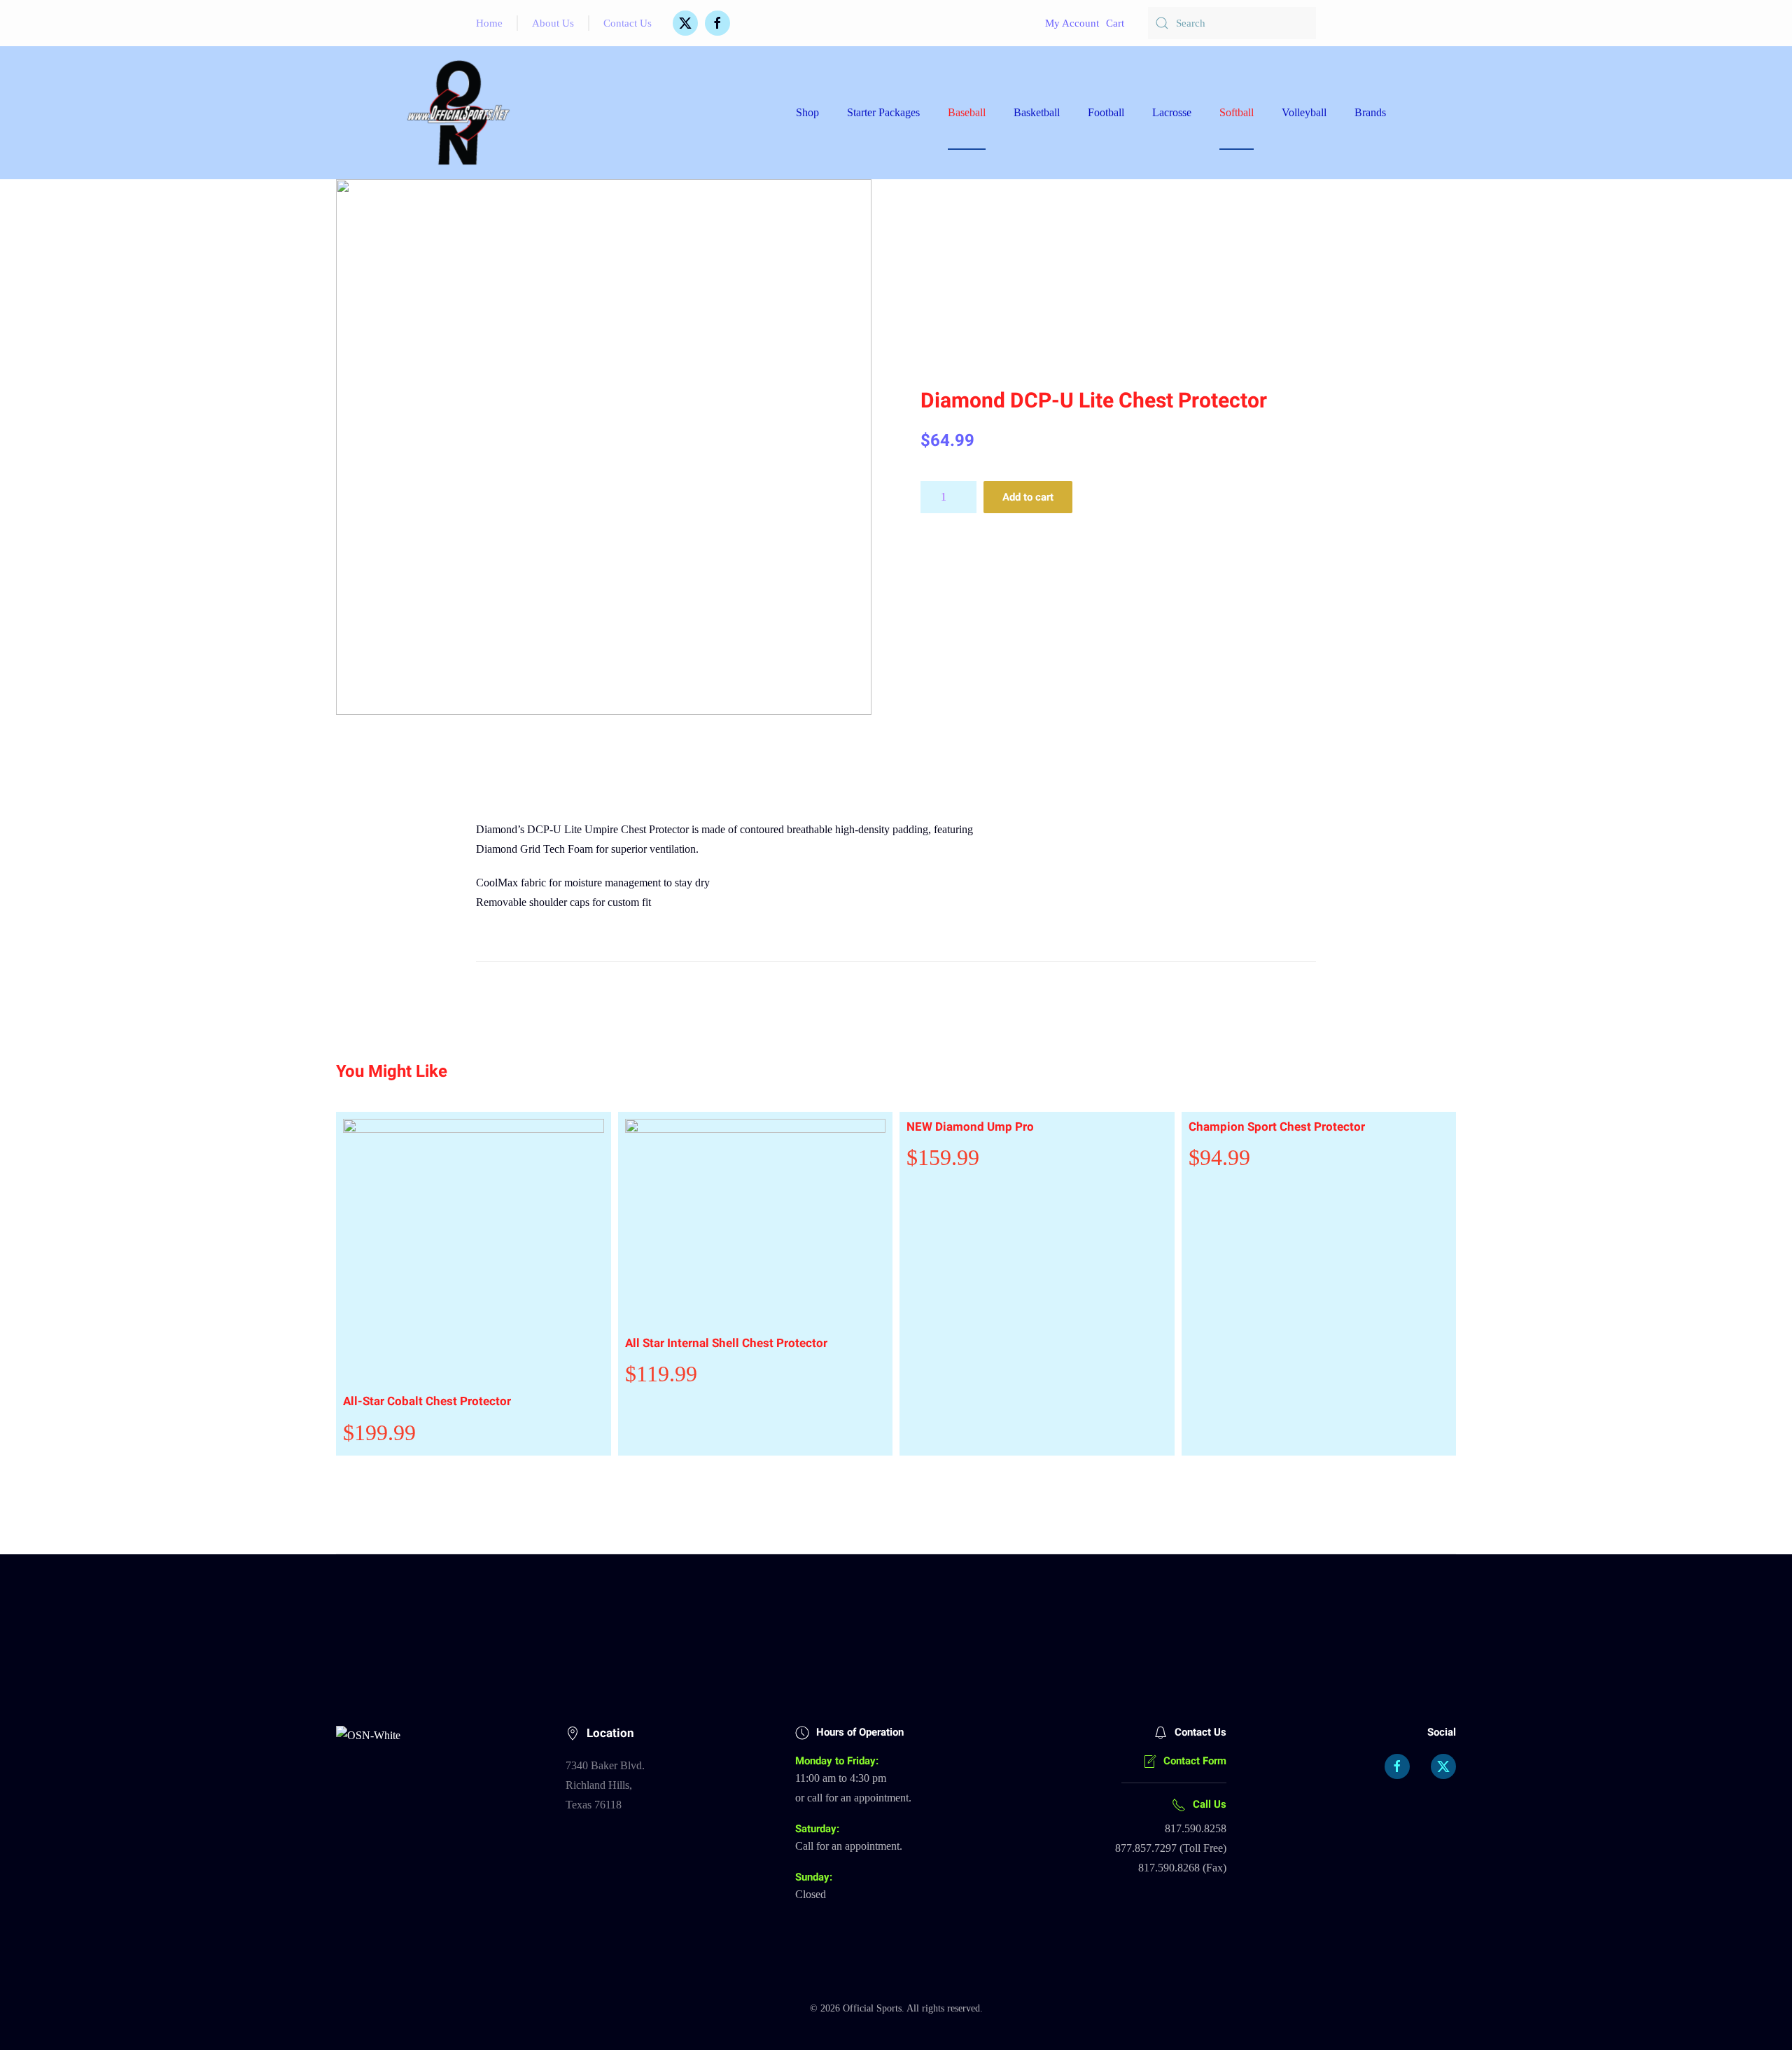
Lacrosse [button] (1172, 112)
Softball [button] (1237, 112)
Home (489, 23)
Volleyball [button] (1304, 112)
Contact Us (628, 23)
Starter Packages (883, 112)
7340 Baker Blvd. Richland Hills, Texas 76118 (605, 1785)
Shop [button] (807, 112)
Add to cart (1028, 497)
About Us (553, 23)
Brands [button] (1370, 112)
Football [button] (1106, 112)
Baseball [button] (967, 112)
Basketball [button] (1037, 112)
